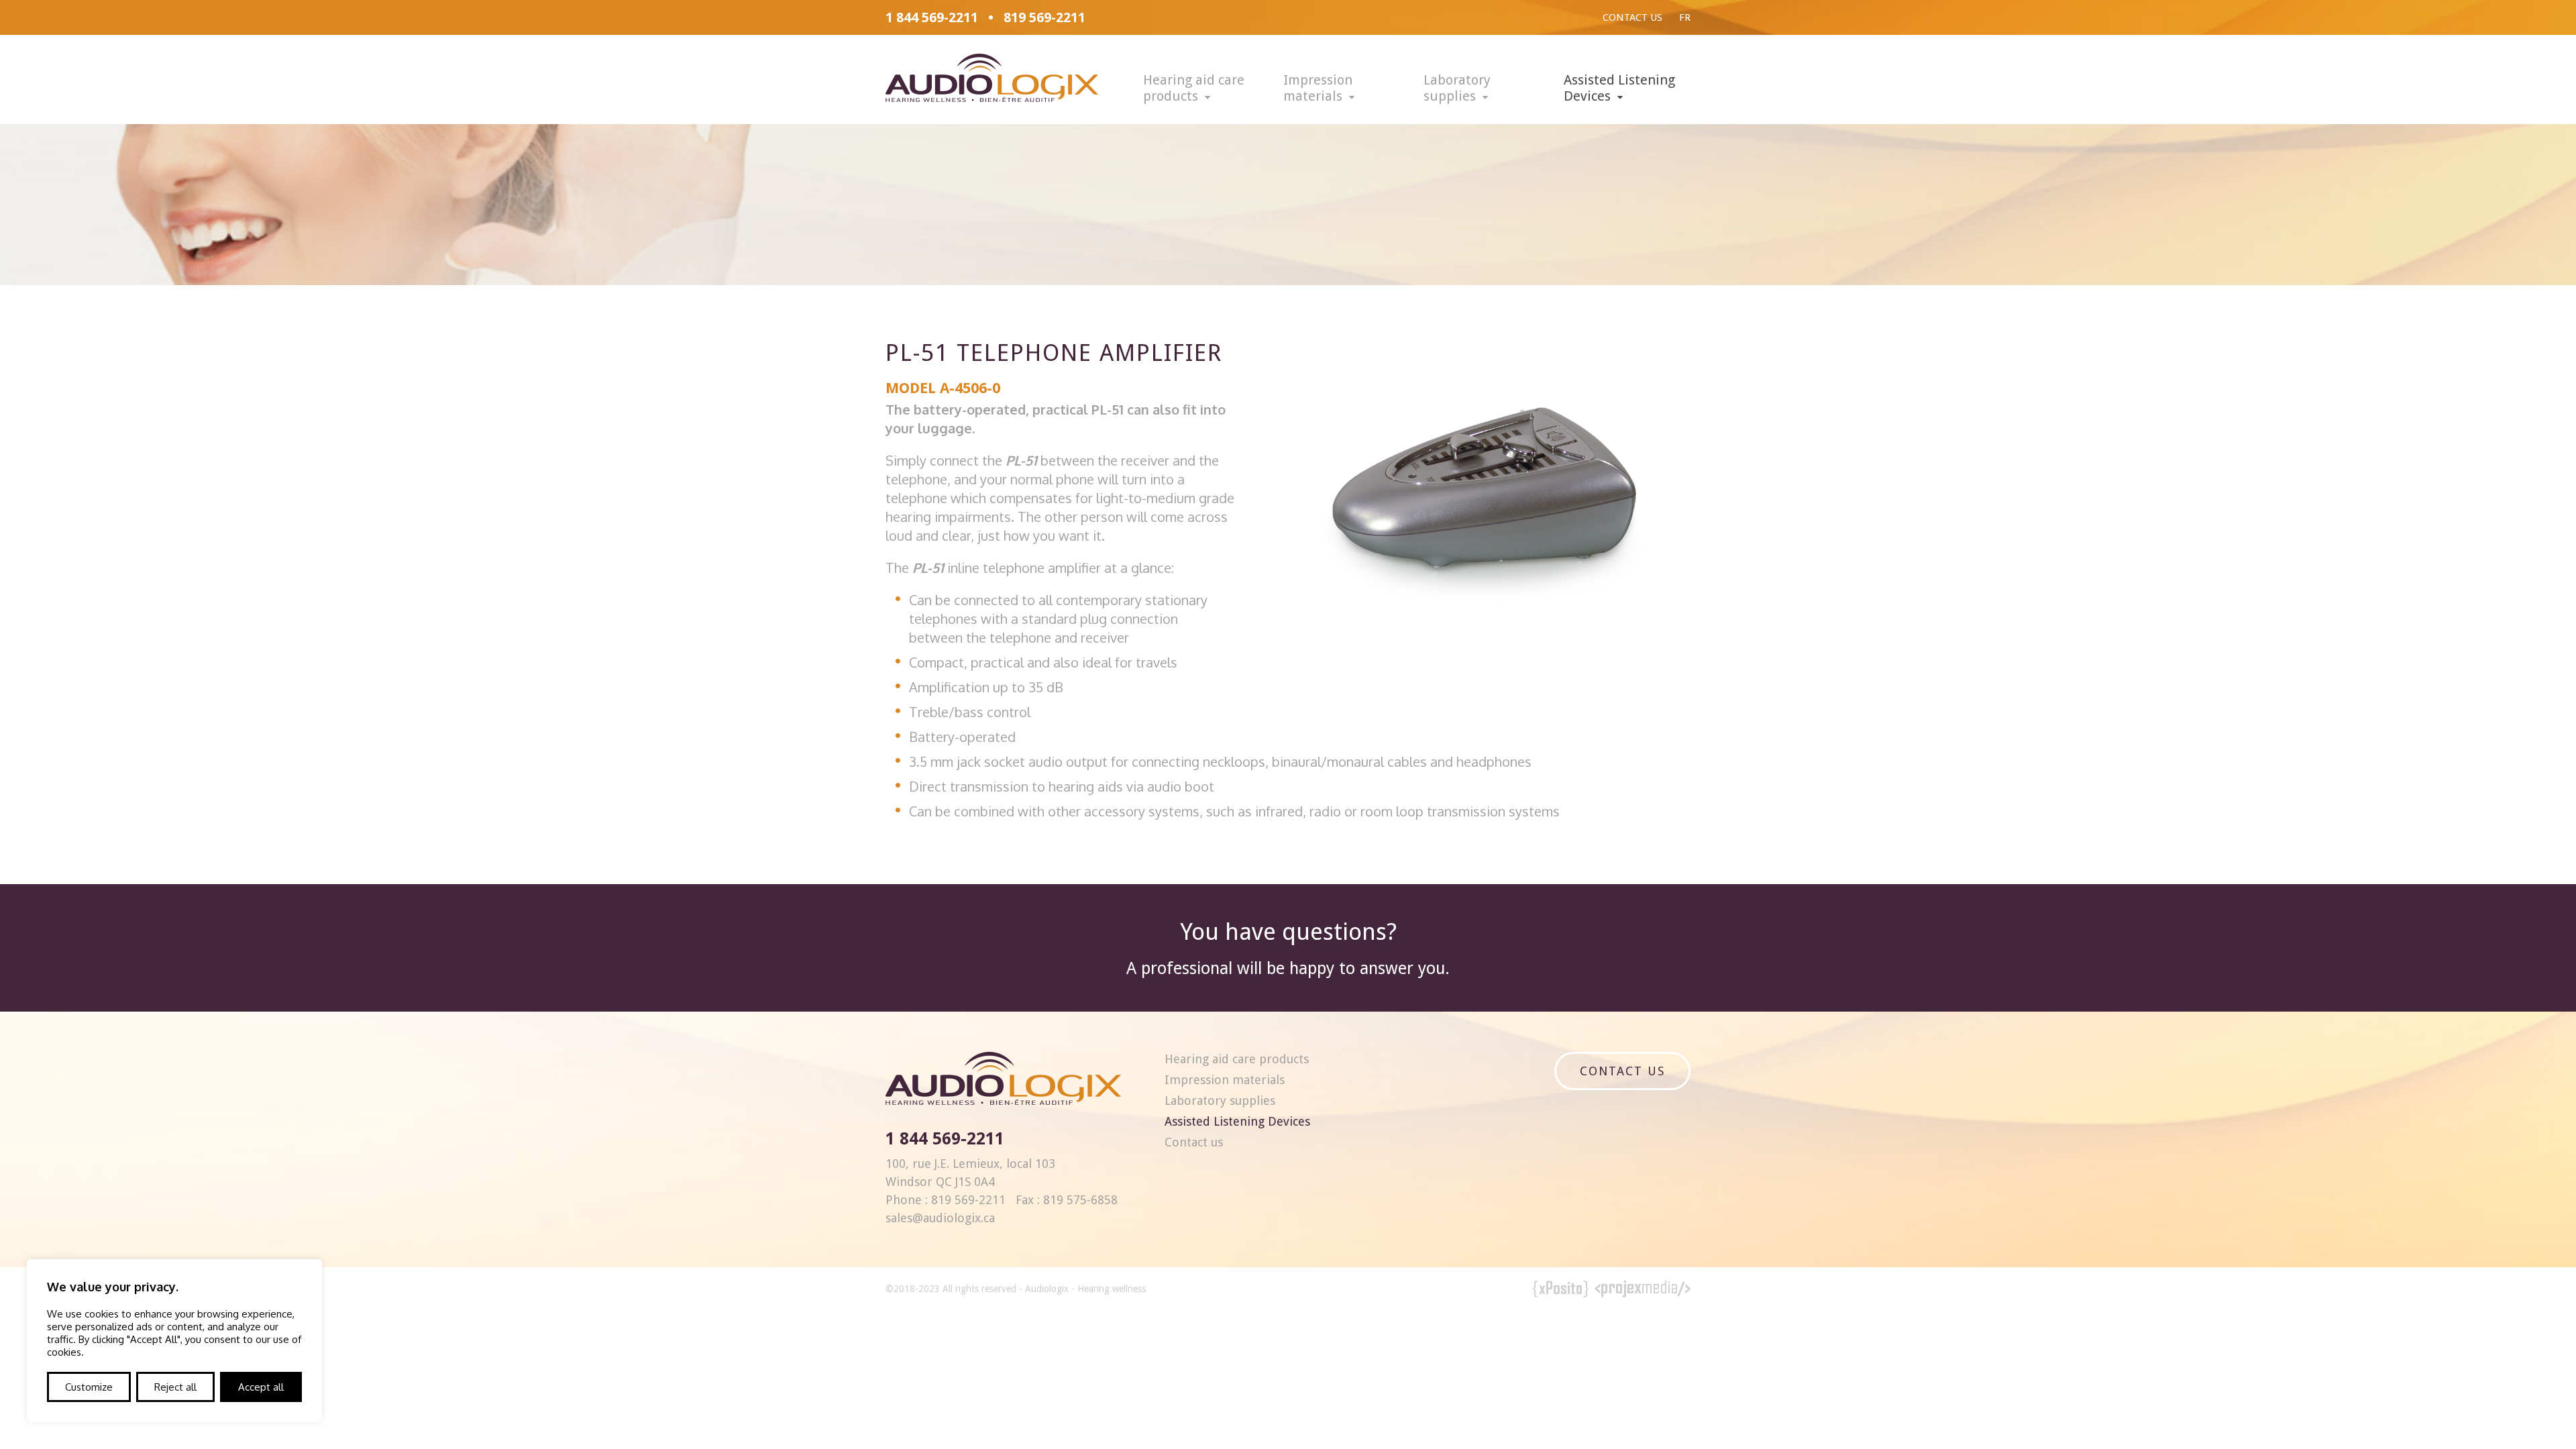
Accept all (261, 1387)
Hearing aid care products (1194, 88)
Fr (1685, 17)
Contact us (1632, 17)
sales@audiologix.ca (940, 1218)
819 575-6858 (1080, 1200)
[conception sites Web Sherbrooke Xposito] (1561, 1291)
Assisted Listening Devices (1619, 88)
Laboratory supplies (1457, 88)
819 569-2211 (1044, 17)
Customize (89, 1387)
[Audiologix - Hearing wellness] (992, 97)
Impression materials (1318, 88)
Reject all (175, 1387)
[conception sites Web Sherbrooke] (1643, 1291)
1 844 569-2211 (932, 17)
